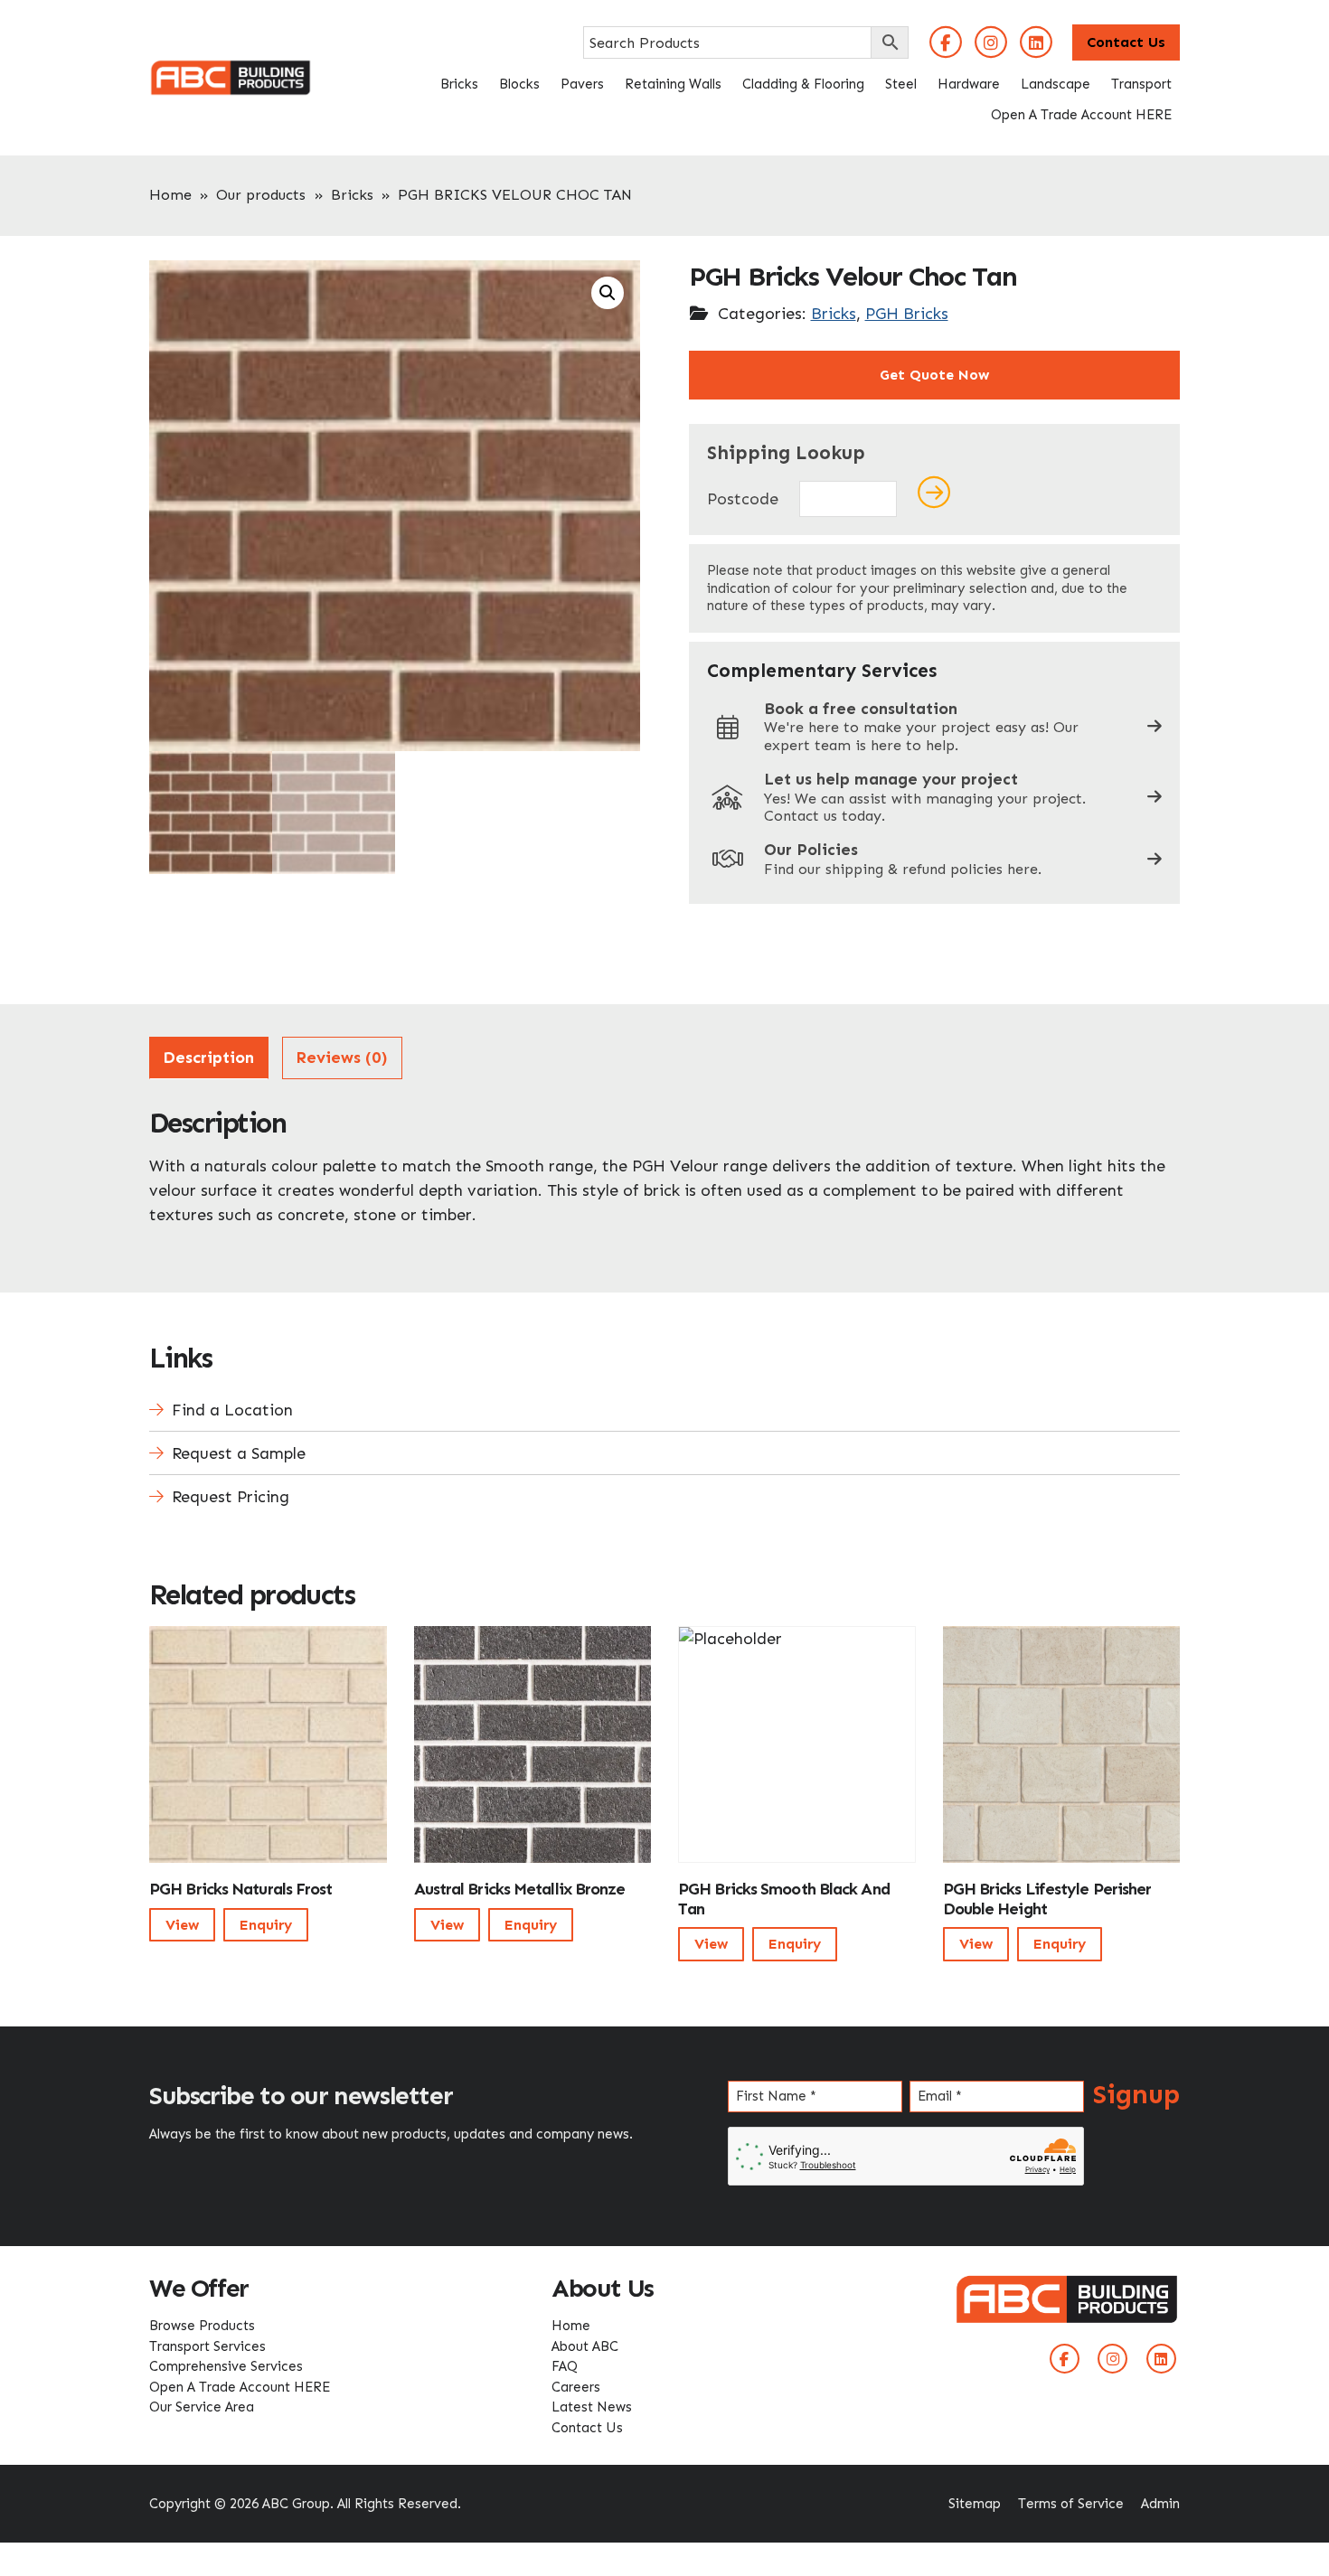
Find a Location (232, 1410)
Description (208, 1058)
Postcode (743, 499)
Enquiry (266, 1925)
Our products (261, 195)
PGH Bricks (907, 314)
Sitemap (975, 2504)
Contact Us (1126, 42)
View (182, 1925)
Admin (1160, 2504)
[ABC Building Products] (231, 71)
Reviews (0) (342, 1058)
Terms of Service (1071, 2504)
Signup (1136, 2094)
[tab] (209, 1058)
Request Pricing (231, 1497)
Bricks (352, 195)
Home (170, 195)
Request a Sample (239, 1453)
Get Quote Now (934, 375)
